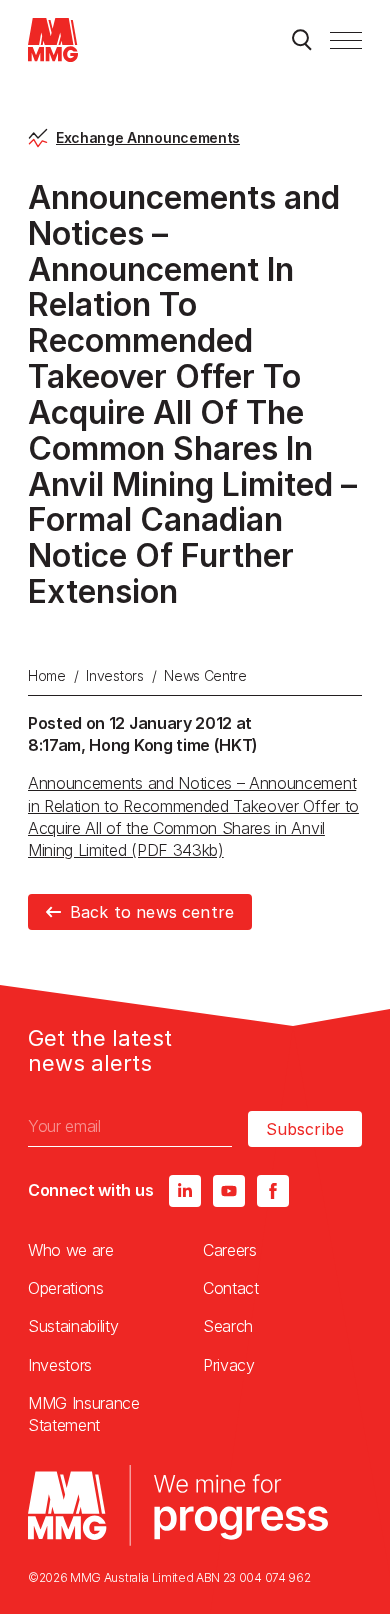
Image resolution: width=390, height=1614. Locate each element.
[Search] (302, 40)
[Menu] (346, 40)
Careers (230, 1250)
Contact (231, 1288)
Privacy (229, 1365)
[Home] (53, 40)
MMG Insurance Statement (84, 1414)
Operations (66, 1288)
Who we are (71, 1250)
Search (228, 1326)
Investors (114, 675)
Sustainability (73, 1326)
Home (47, 675)
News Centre (205, 675)
